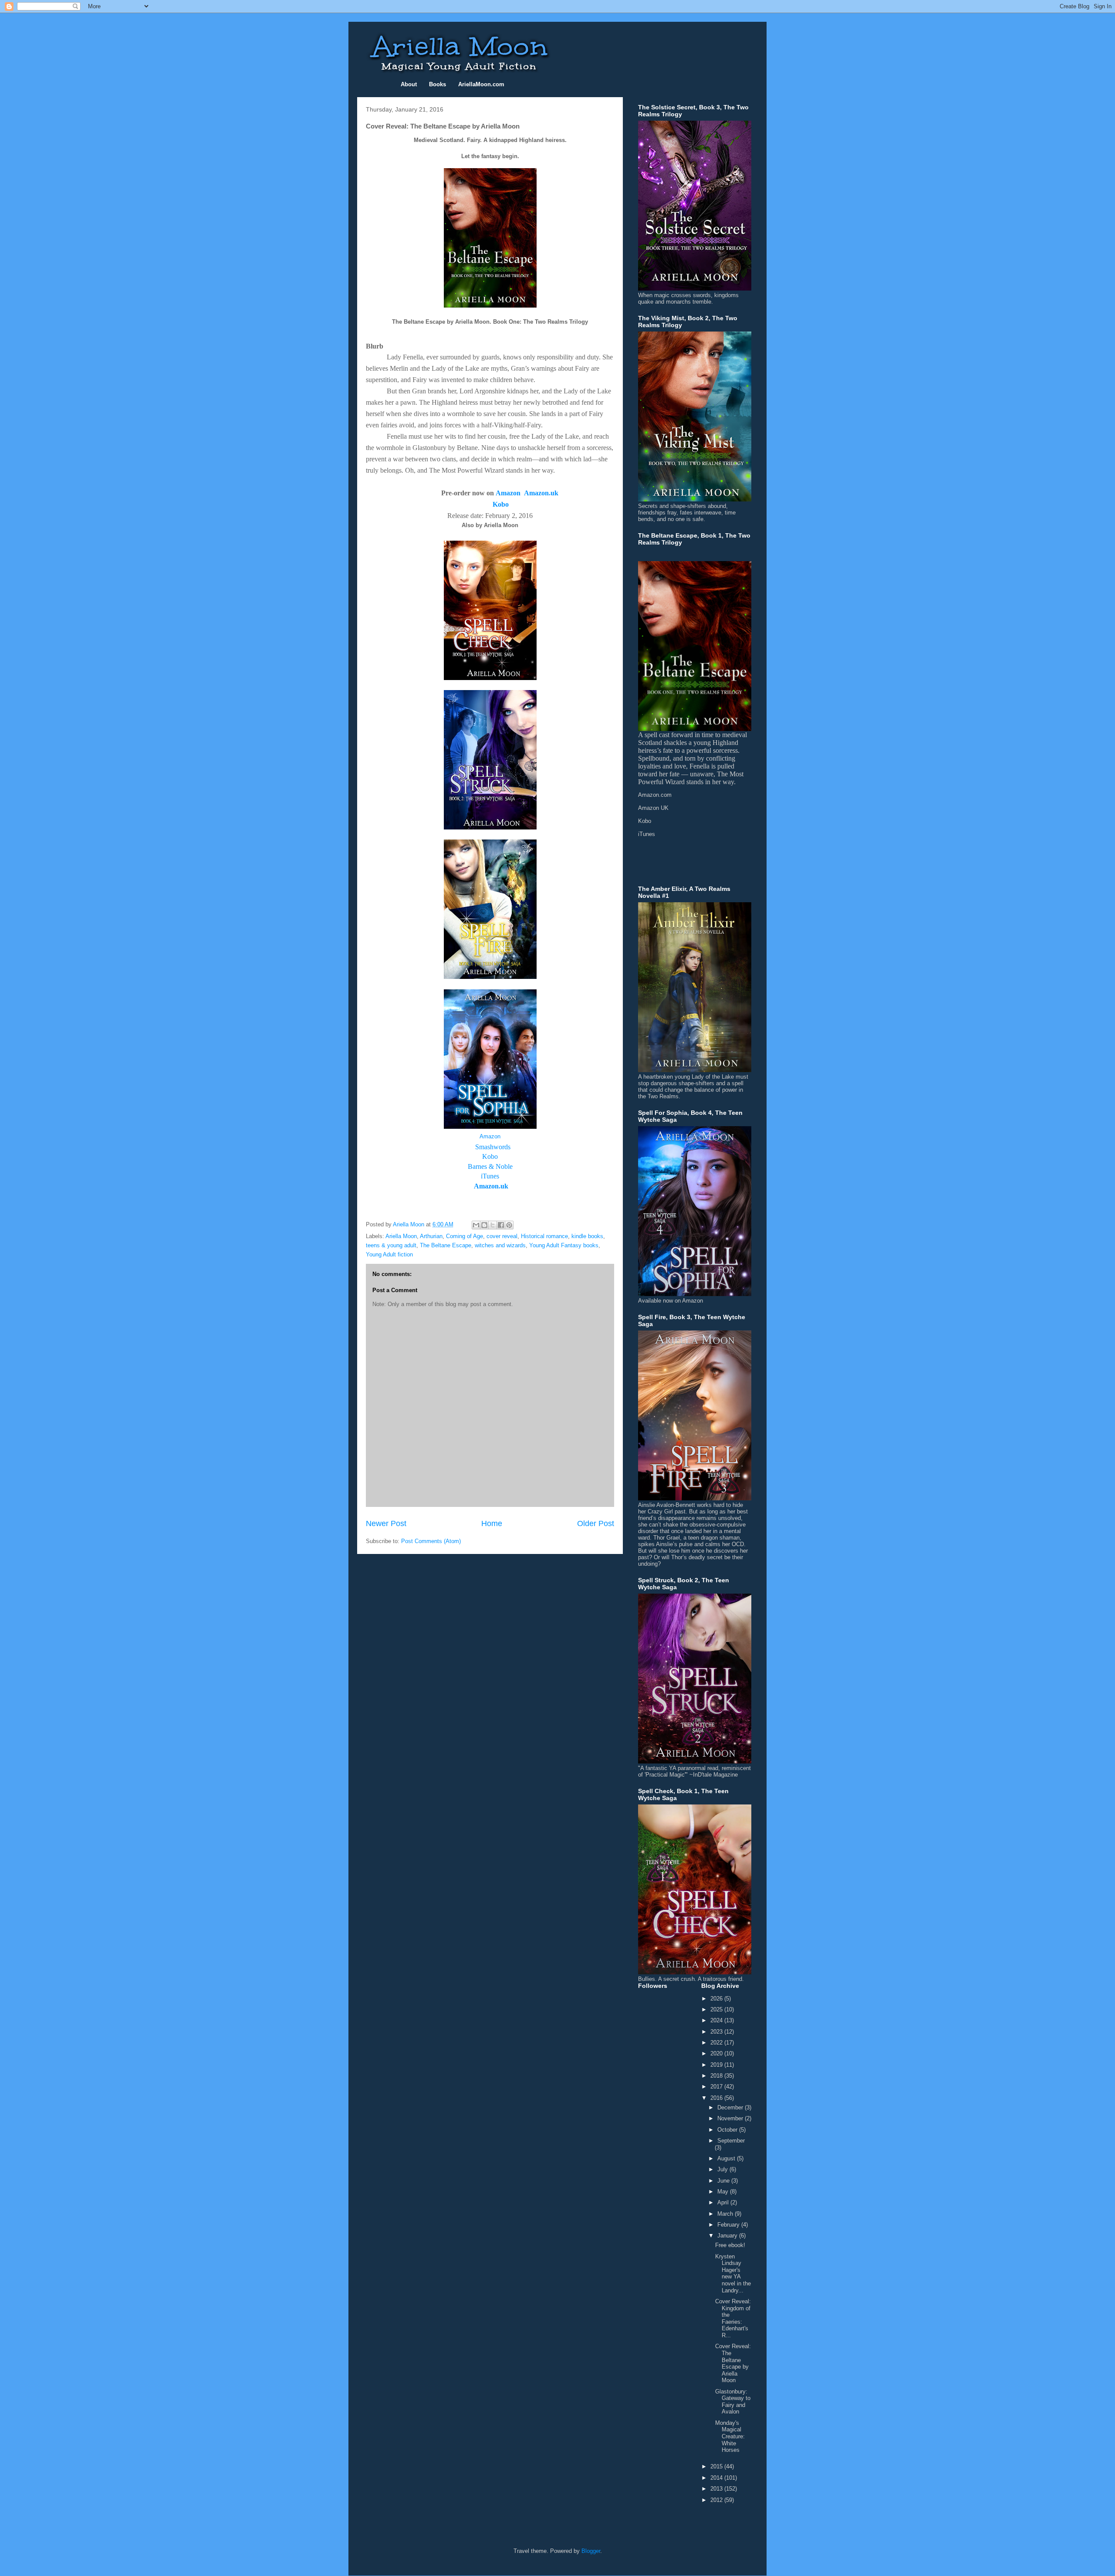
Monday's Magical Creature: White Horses (730, 2436)
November (731, 2118)
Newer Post (386, 1523)
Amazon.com (655, 795)
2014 (717, 2478)
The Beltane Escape (446, 1245)
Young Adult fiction (389, 1254)
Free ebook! (730, 2245)
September (731, 2141)
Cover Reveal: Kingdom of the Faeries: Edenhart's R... (733, 2318)
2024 (717, 2020)
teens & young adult (391, 1245)
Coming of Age (465, 1236)
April (724, 2202)
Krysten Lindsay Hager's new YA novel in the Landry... (733, 2273)
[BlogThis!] (484, 1225)
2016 (717, 2098)
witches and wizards (500, 1245)
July (723, 2169)
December (731, 2107)
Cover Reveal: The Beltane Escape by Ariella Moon (733, 2363)
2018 (717, 2076)
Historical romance (544, 1236)
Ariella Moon (401, 1236)
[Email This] (476, 1225)
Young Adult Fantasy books (564, 1245)
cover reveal (502, 1236)
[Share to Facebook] (501, 1225)
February (729, 2225)
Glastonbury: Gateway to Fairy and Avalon (733, 2402)
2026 (717, 1999)
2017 (717, 2087)
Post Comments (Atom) (431, 1541)
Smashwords (493, 1147)
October (728, 2130)
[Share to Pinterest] (509, 1225)
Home (492, 1523)
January (728, 2236)
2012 (717, 2500)
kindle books (587, 1236)
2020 (717, 2053)
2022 (717, 2043)
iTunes (490, 1176)
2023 (717, 2032)
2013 (717, 2489)
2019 (717, 2065)
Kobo (490, 1156)
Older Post (596, 1523)
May (724, 2192)
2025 (717, 2009)
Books (438, 84)
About (409, 84)
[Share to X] (493, 1225)
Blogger (591, 2551)
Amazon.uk (541, 493)
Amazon (508, 493)
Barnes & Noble (490, 1166)
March (726, 2214)
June (724, 2181)
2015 (717, 2466)
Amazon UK (653, 808)
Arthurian (431, 1236)
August (727, 2158)
